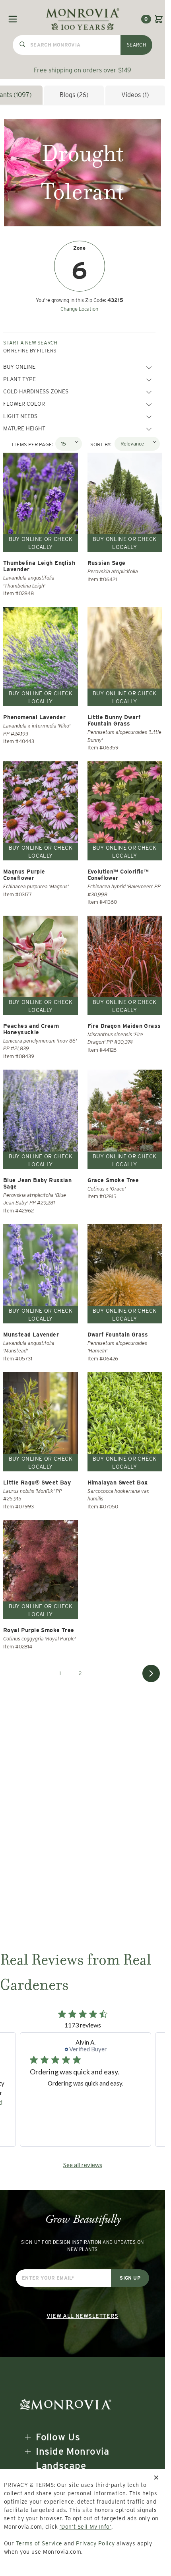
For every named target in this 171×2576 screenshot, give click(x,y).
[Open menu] (13, 19)
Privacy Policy (95, 2543)
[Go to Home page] (83, 19)
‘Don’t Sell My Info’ (86, 2527)
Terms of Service (39, 2543)
